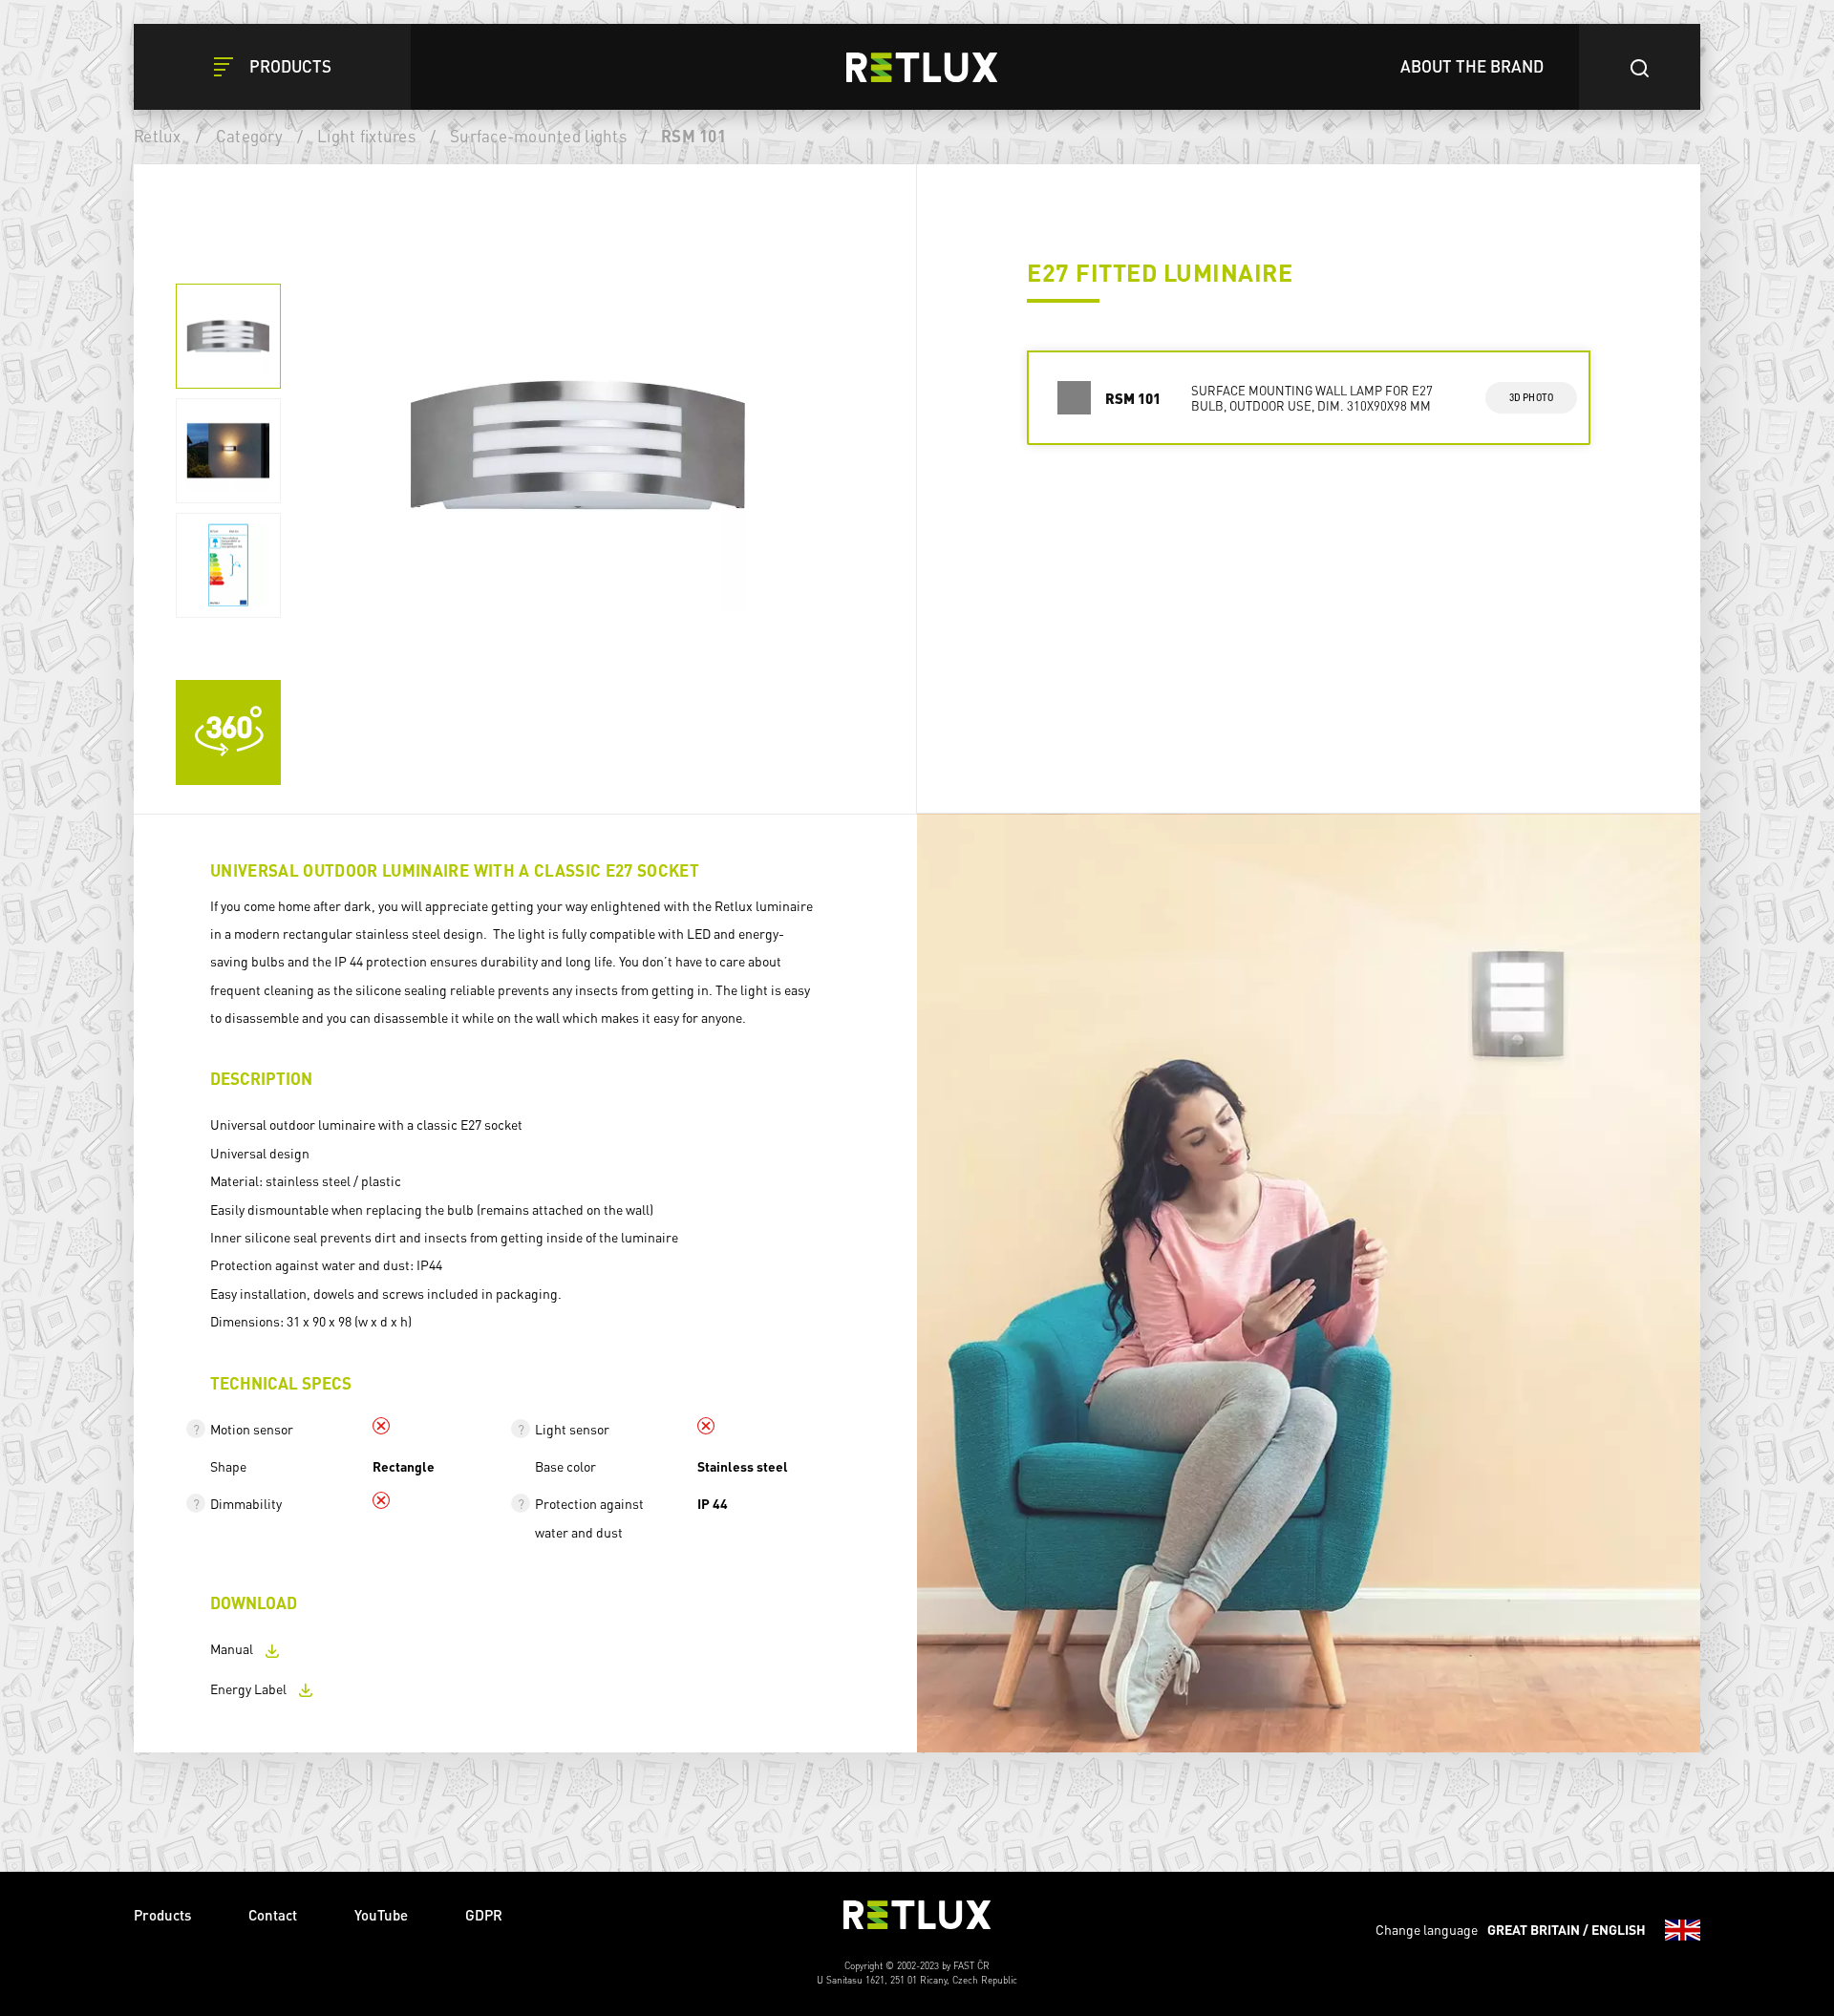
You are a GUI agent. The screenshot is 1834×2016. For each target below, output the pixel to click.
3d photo (1532, 397)
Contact (273, 1915)
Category (249, 136)
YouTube (381, 1915)
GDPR (484, 1915)
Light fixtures (366, 136)
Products (162, 1915)
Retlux (158, 136)
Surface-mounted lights (538, 136)
